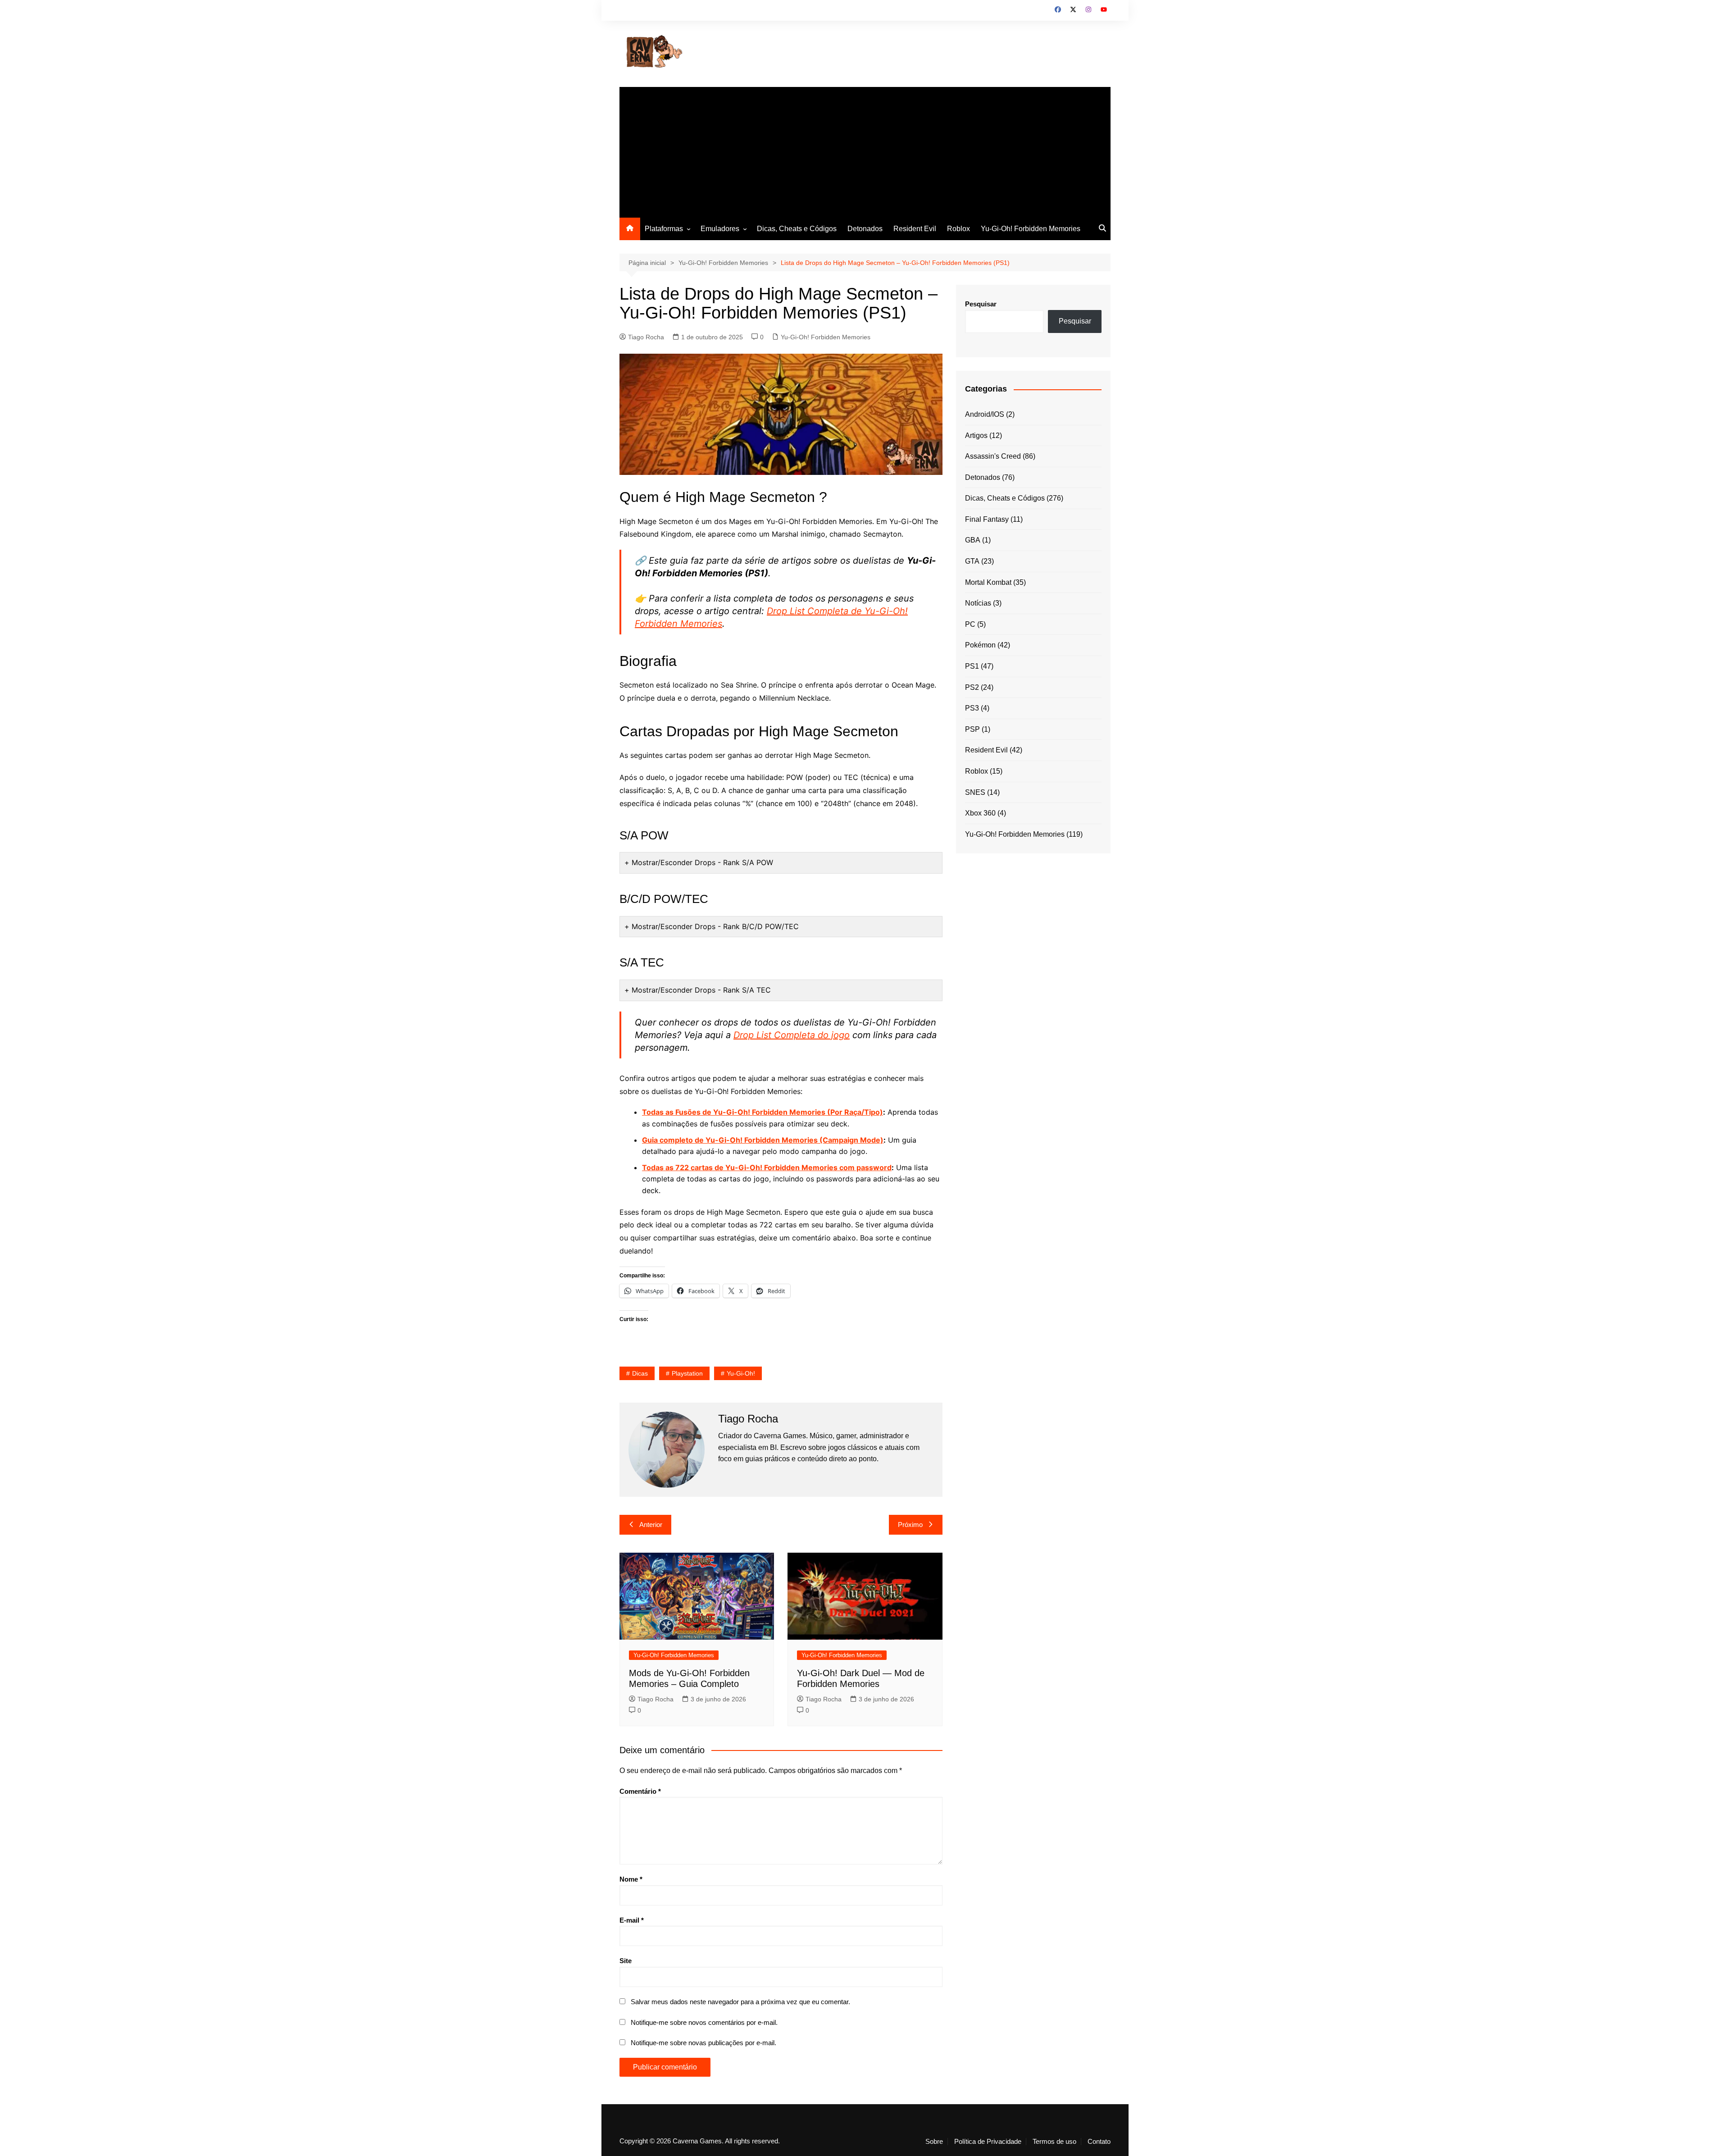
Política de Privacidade (988, 2142)
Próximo (910, 1525)
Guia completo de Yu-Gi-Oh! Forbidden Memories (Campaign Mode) (763, 1140)
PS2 (972, 687)
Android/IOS (985, 414)
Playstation (687, 1373)
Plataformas (664, 229)
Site (626, 1961)
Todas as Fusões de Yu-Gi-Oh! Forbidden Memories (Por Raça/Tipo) (763, 1112)
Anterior (651, 1525)
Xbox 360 (980, 813)
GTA (972, 561)
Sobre (934, 2142)
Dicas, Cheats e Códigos (797, 229)
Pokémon (980, 645)
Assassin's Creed (993, 456)
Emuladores (720, 229)
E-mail (632, 1920)
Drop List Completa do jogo (792, 1035)
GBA (973, 540)
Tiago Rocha (646, 337)
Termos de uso (1054, 2142)
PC (970, 624)
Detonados (865, 229)
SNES (975, 792)
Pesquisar (981, 304)
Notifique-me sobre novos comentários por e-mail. (704, 2022)
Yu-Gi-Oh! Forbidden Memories (1031, 229)
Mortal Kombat (988, 582)
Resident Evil (915, 229)
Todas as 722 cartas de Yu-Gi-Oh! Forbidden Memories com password (767, 1167)
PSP (972, 729)
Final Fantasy (987, 519)
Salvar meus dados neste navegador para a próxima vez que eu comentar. (740, 2002)
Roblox (958, 229)
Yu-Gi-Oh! (741, 1373)
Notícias (978, 603)
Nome (631, 1879)
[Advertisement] (865, 150)
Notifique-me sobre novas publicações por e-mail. (703, 2043)
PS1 (972, 666)
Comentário (640, 1791)
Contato (1099, 2142)
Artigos (976, 435)
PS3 (972, 708)
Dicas (640, 1373)
